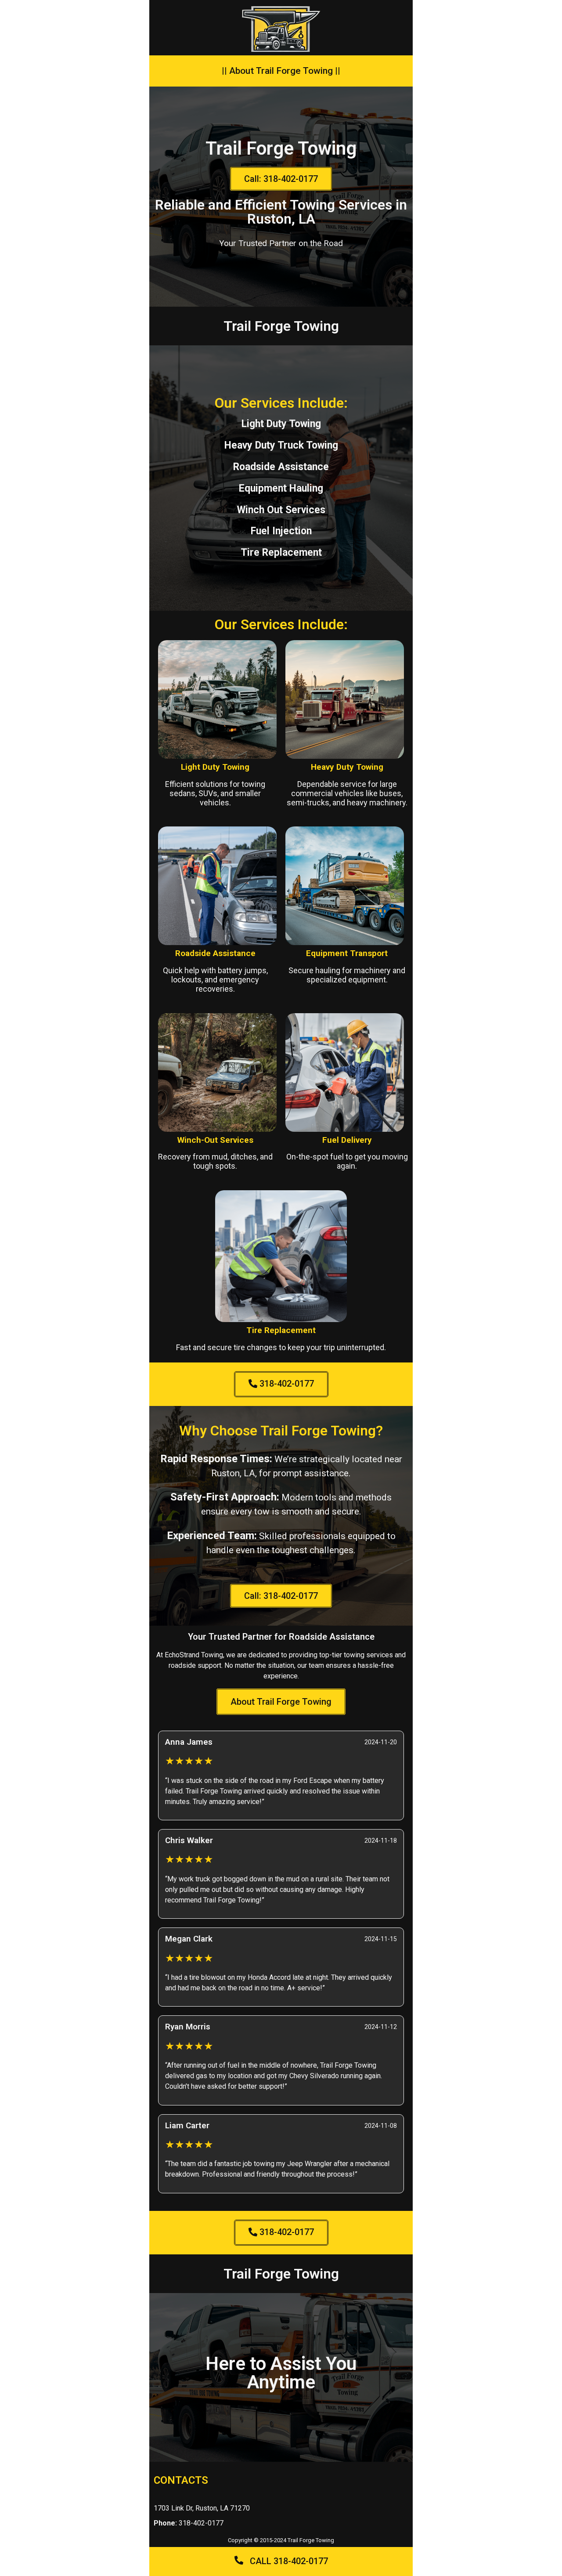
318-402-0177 (189, 2523)
